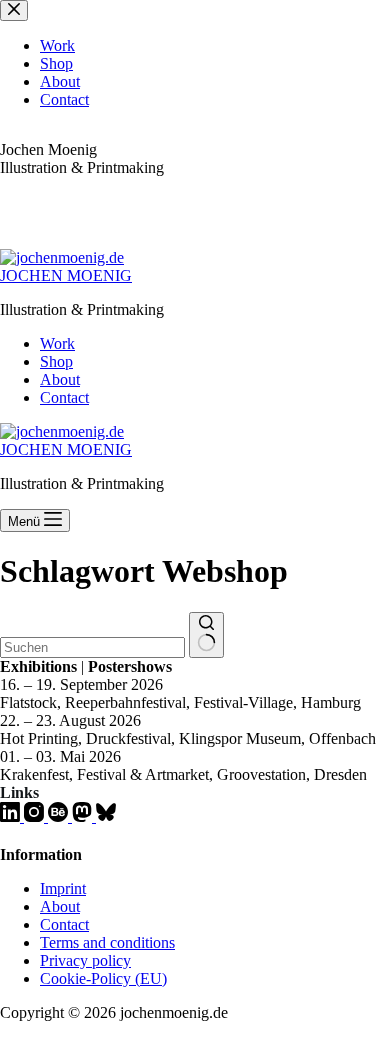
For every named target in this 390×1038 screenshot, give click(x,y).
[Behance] (60, 816)
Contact (64, 397)
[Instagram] (36, 816)
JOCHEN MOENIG (66, 275)
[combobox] (92, 647)
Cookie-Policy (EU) (103, 978)
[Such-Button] (206, 635)
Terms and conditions (107, 942)
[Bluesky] (106, 816)
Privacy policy (85, 960)
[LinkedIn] (12, 816)
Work (57, 343)
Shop (56, 361)
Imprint (63, 888)
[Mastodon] (84, 816)
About (60, 379)
